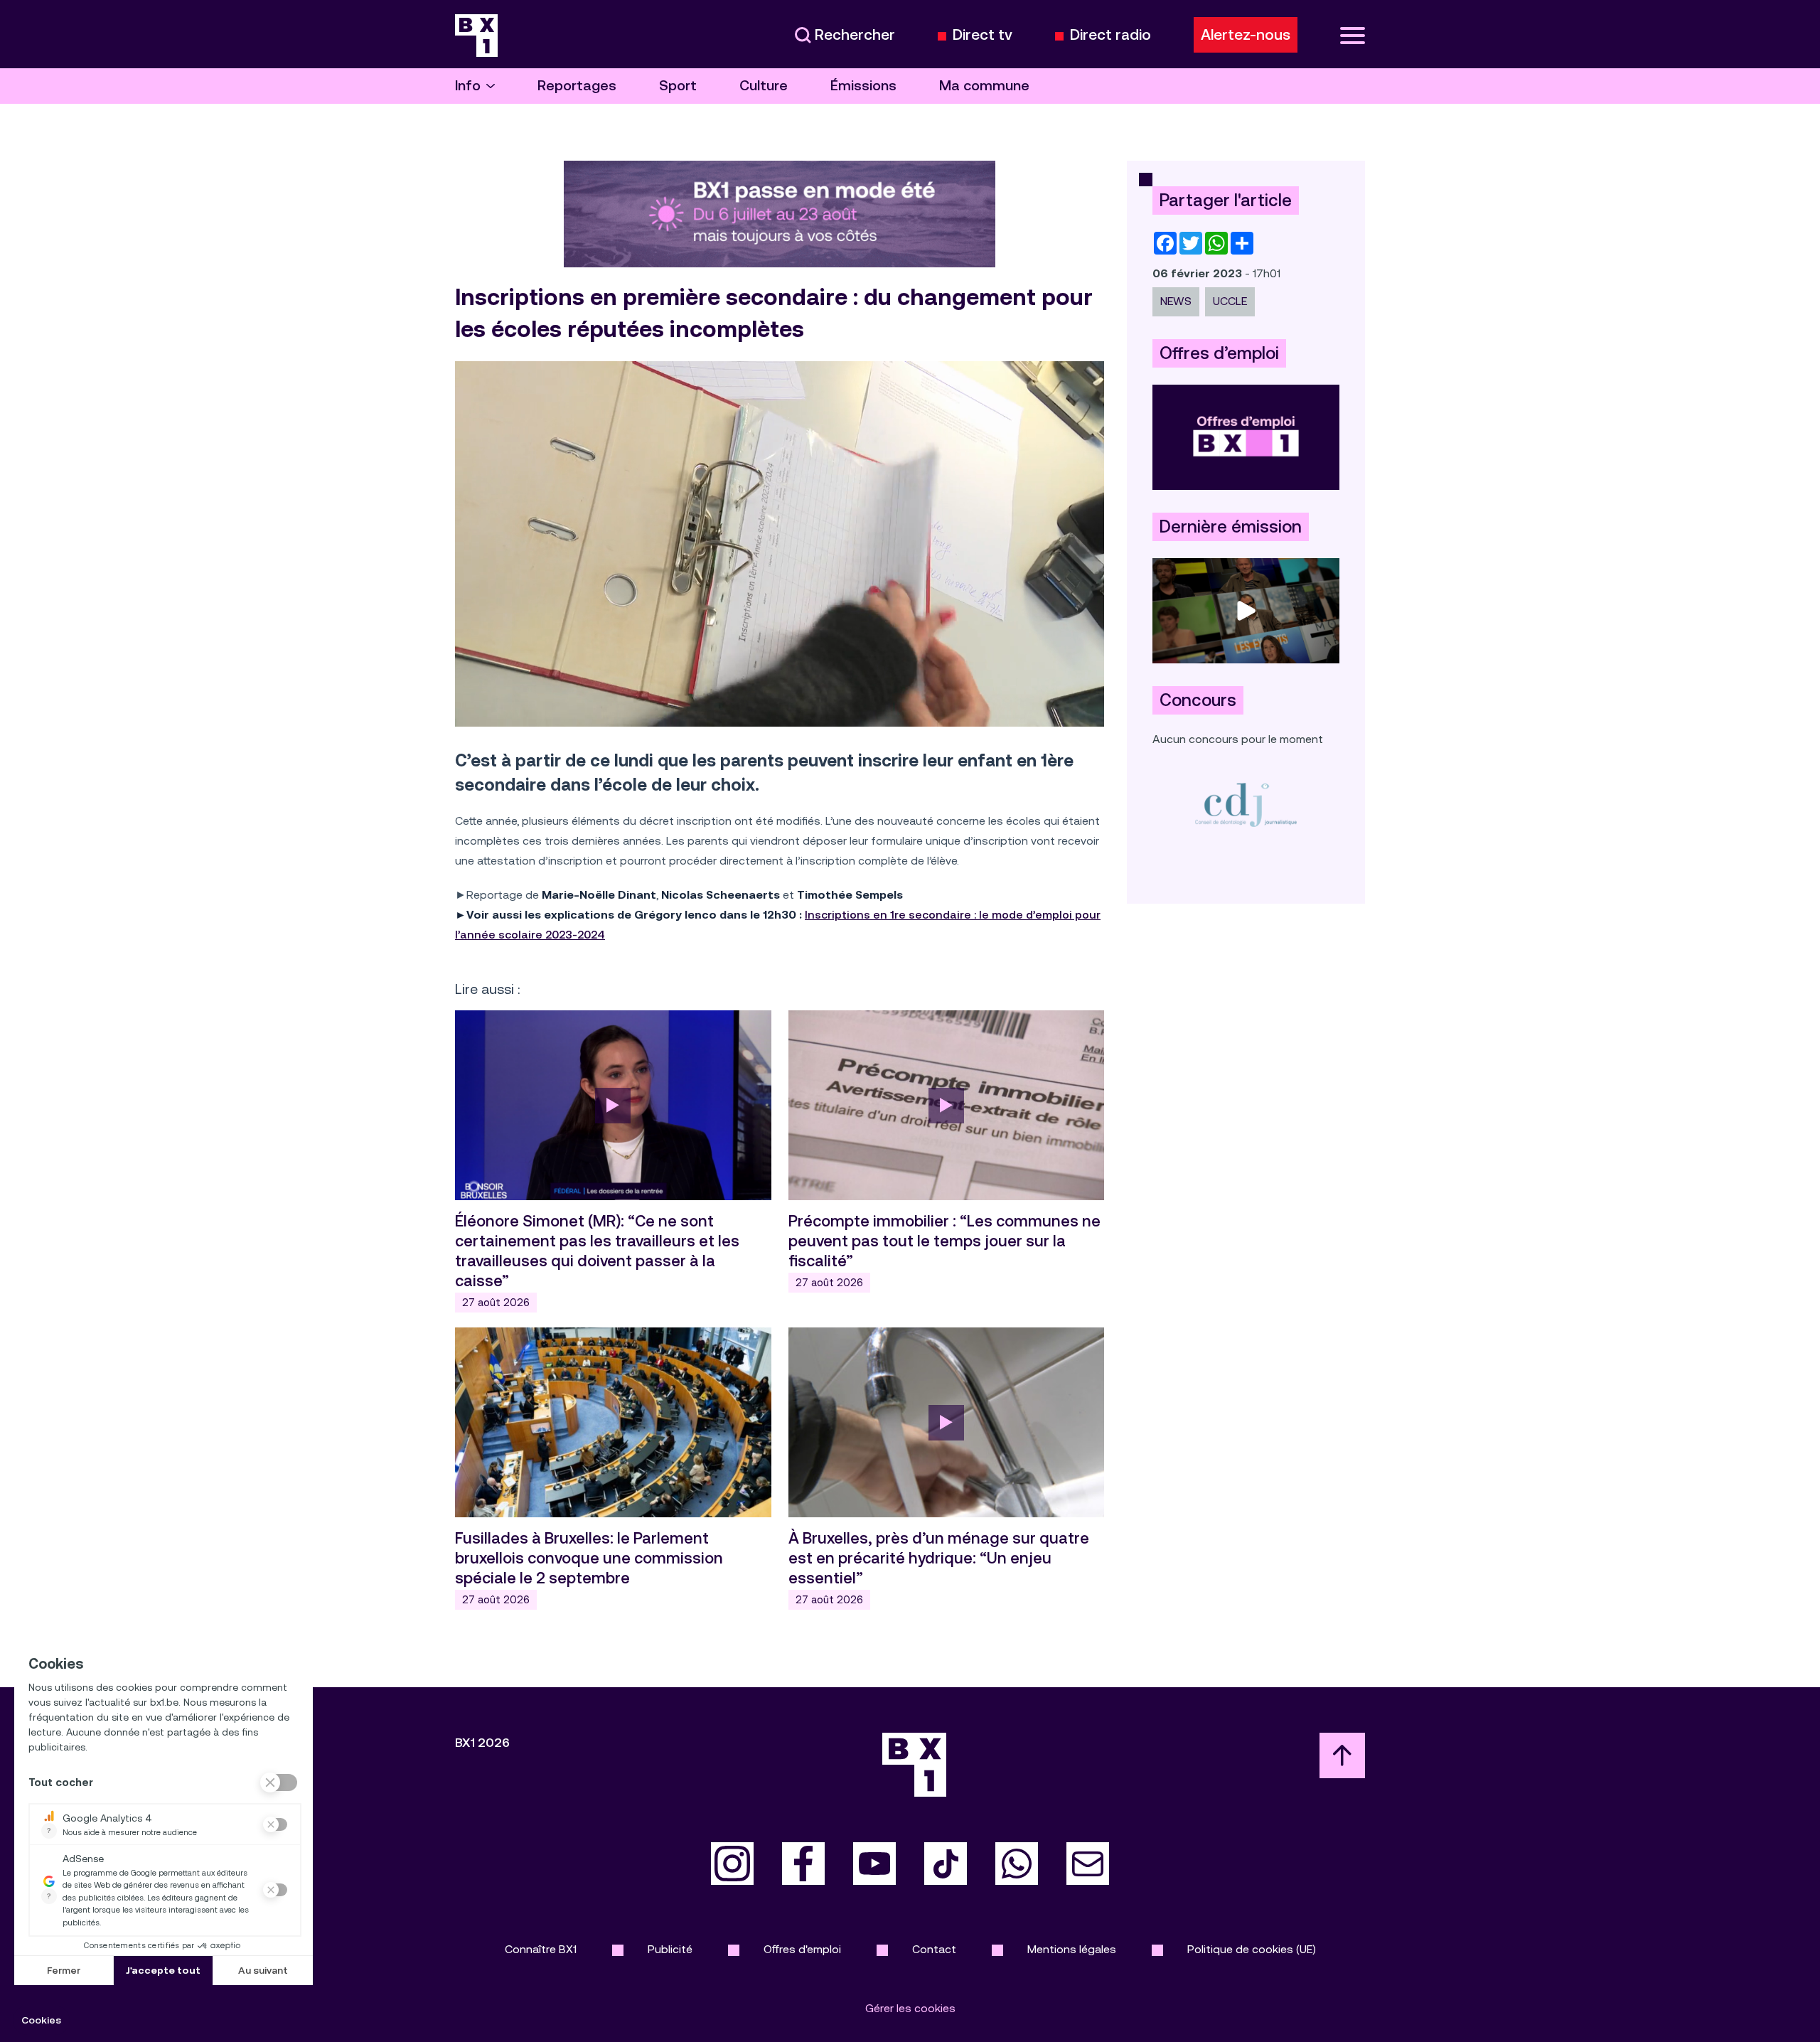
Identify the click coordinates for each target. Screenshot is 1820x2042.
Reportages (577, 86)
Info (468, 86)
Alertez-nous (1246, 35)
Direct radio (1110, 35)
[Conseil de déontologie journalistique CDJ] (1246, 804)
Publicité (670, 1949)
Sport (678, 86)
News (1176, 301)
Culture (764, 86)
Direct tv (983, 35)
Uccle (1230, 301)
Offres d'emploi (802, 1949)
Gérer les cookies (910, 2008)
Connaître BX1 (541, 1949)
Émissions (863, 86)
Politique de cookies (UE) (1252, 1949)
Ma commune (984, 86)
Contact (934, 1949)
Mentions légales (1072, 1949)
